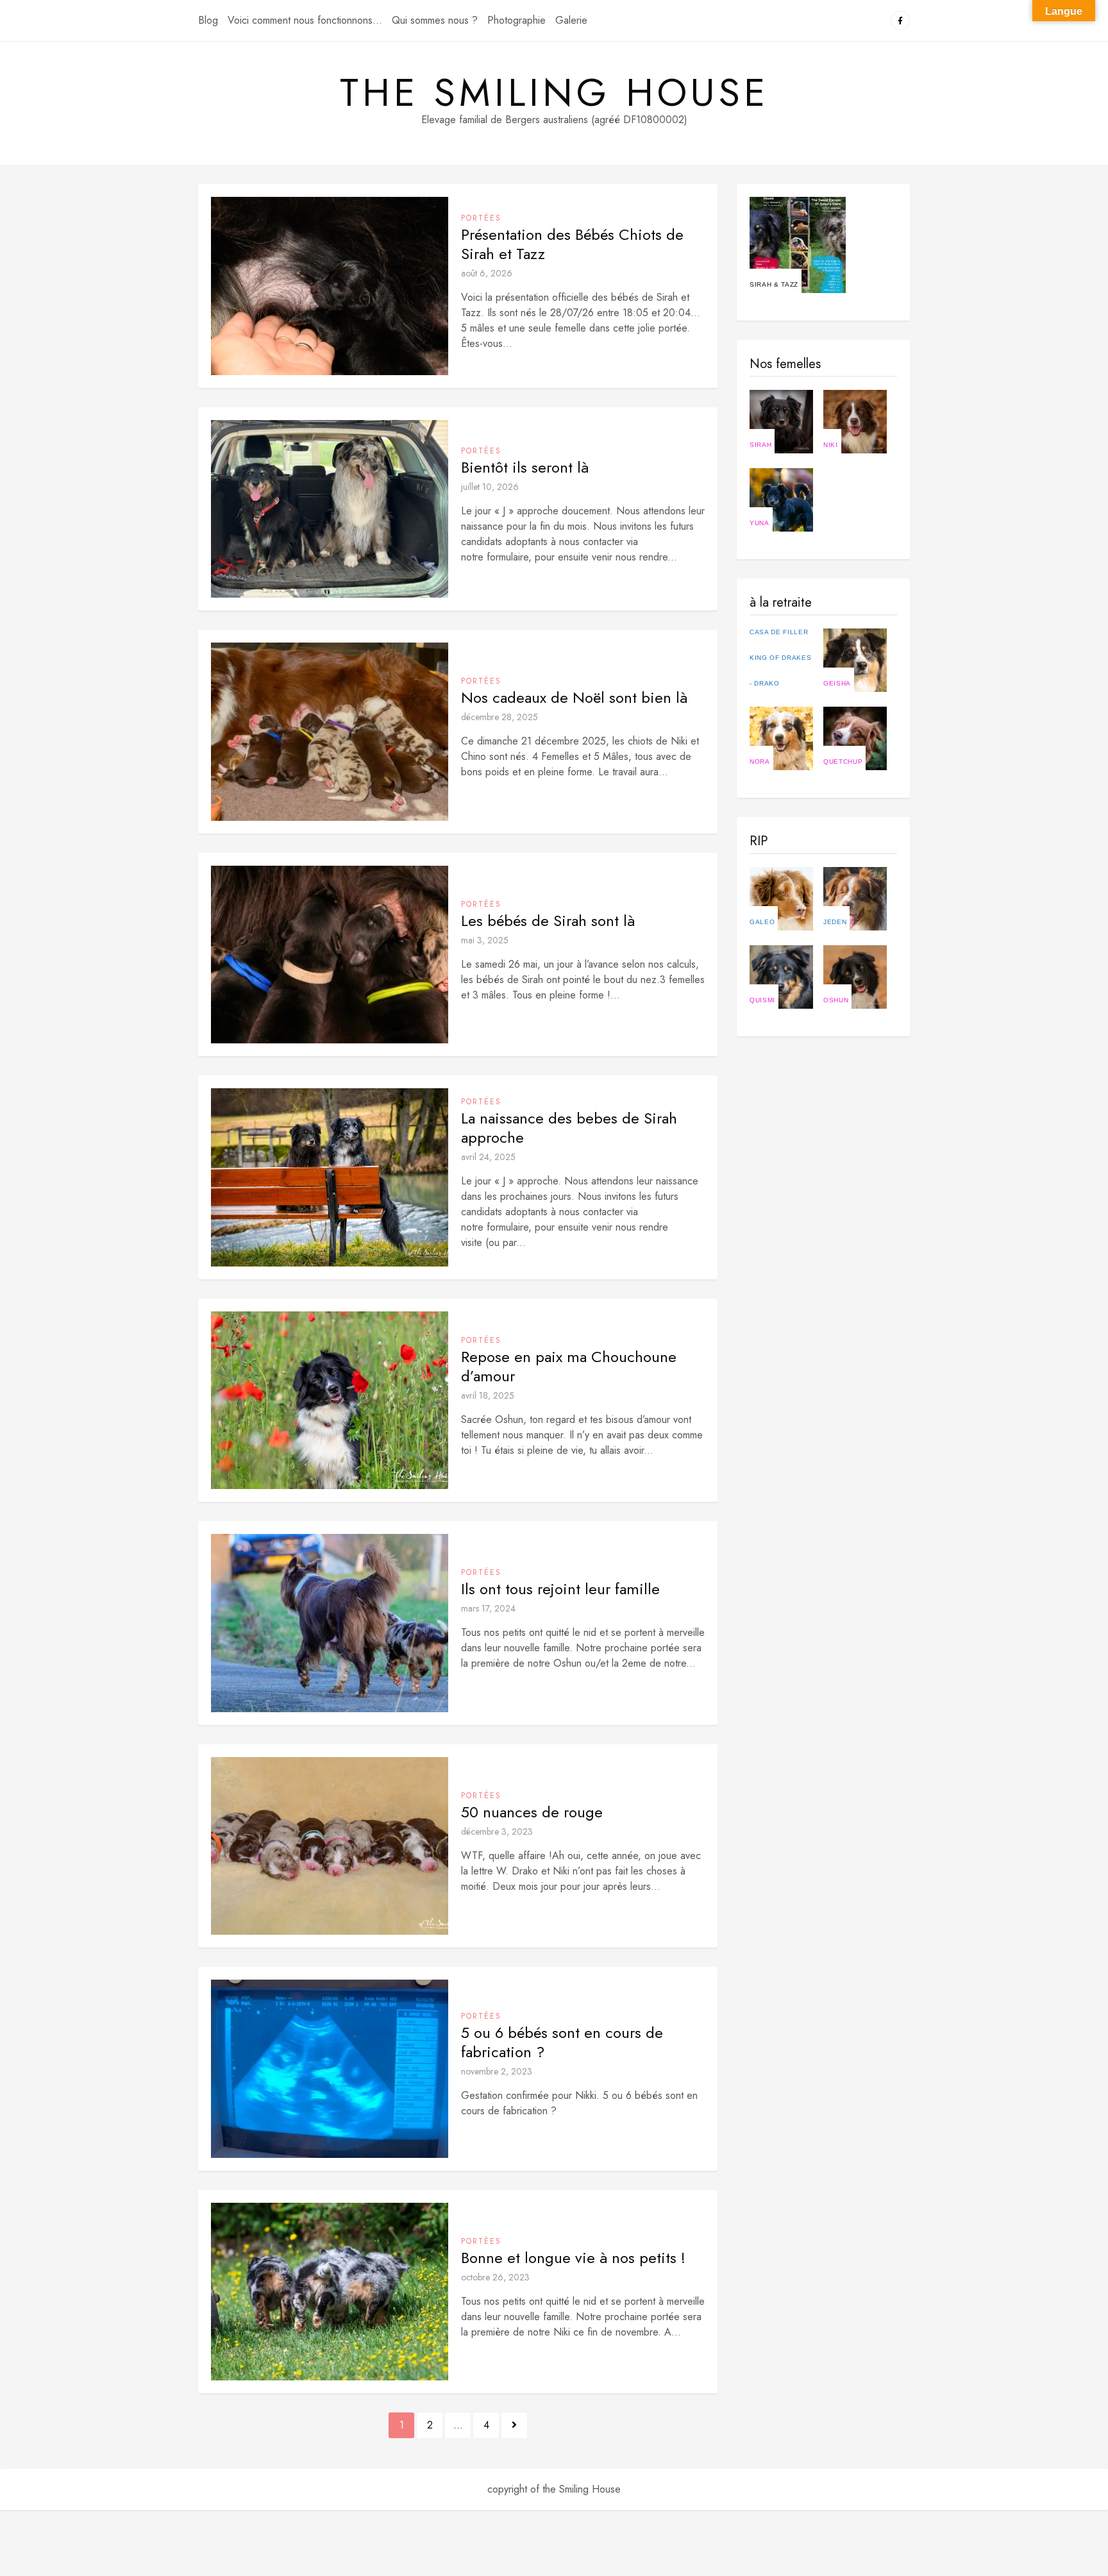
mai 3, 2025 (485, 940)
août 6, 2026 (487, 273)
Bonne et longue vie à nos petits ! (573, 2258)
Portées (481, 218)
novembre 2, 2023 (497, 2071)
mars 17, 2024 (488, 1608)
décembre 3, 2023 (497, 1831)
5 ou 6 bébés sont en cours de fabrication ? (562, 2042)
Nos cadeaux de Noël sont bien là (574, 698)
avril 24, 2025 (488, 1157)
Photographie (516, 20)
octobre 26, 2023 (495, 2277)
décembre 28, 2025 (499, 717)
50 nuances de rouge (532, 1812)
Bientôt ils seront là (525, 467)
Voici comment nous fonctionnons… (305, 20)
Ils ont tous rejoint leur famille (560, 1589)
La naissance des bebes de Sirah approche (569, 1128)
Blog (208, 20)
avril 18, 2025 (488, 1395)
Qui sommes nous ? (435, 20)
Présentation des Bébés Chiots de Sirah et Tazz (572, 244)
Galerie (571, 20)
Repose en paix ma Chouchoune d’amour (569, 1367)
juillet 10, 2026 (490, 487)
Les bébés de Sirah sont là (548, 921)
